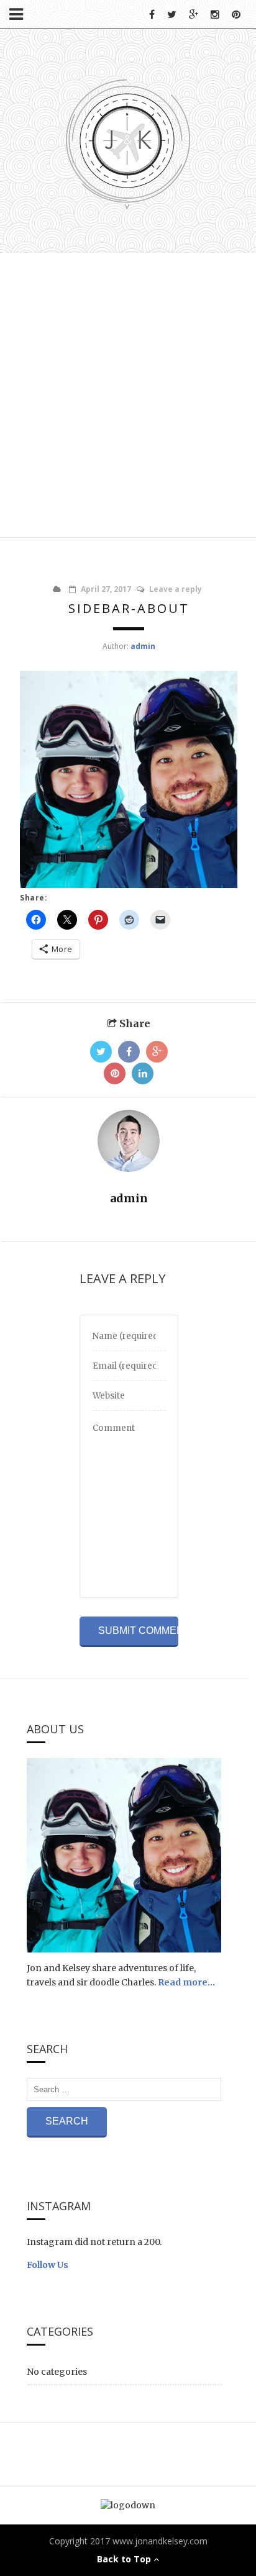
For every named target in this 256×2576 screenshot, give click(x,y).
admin (143, 646)
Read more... (186, 1982)
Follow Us (48, 2265)
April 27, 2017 (106, 589)
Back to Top (125, 2559)
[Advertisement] (128, 393)
